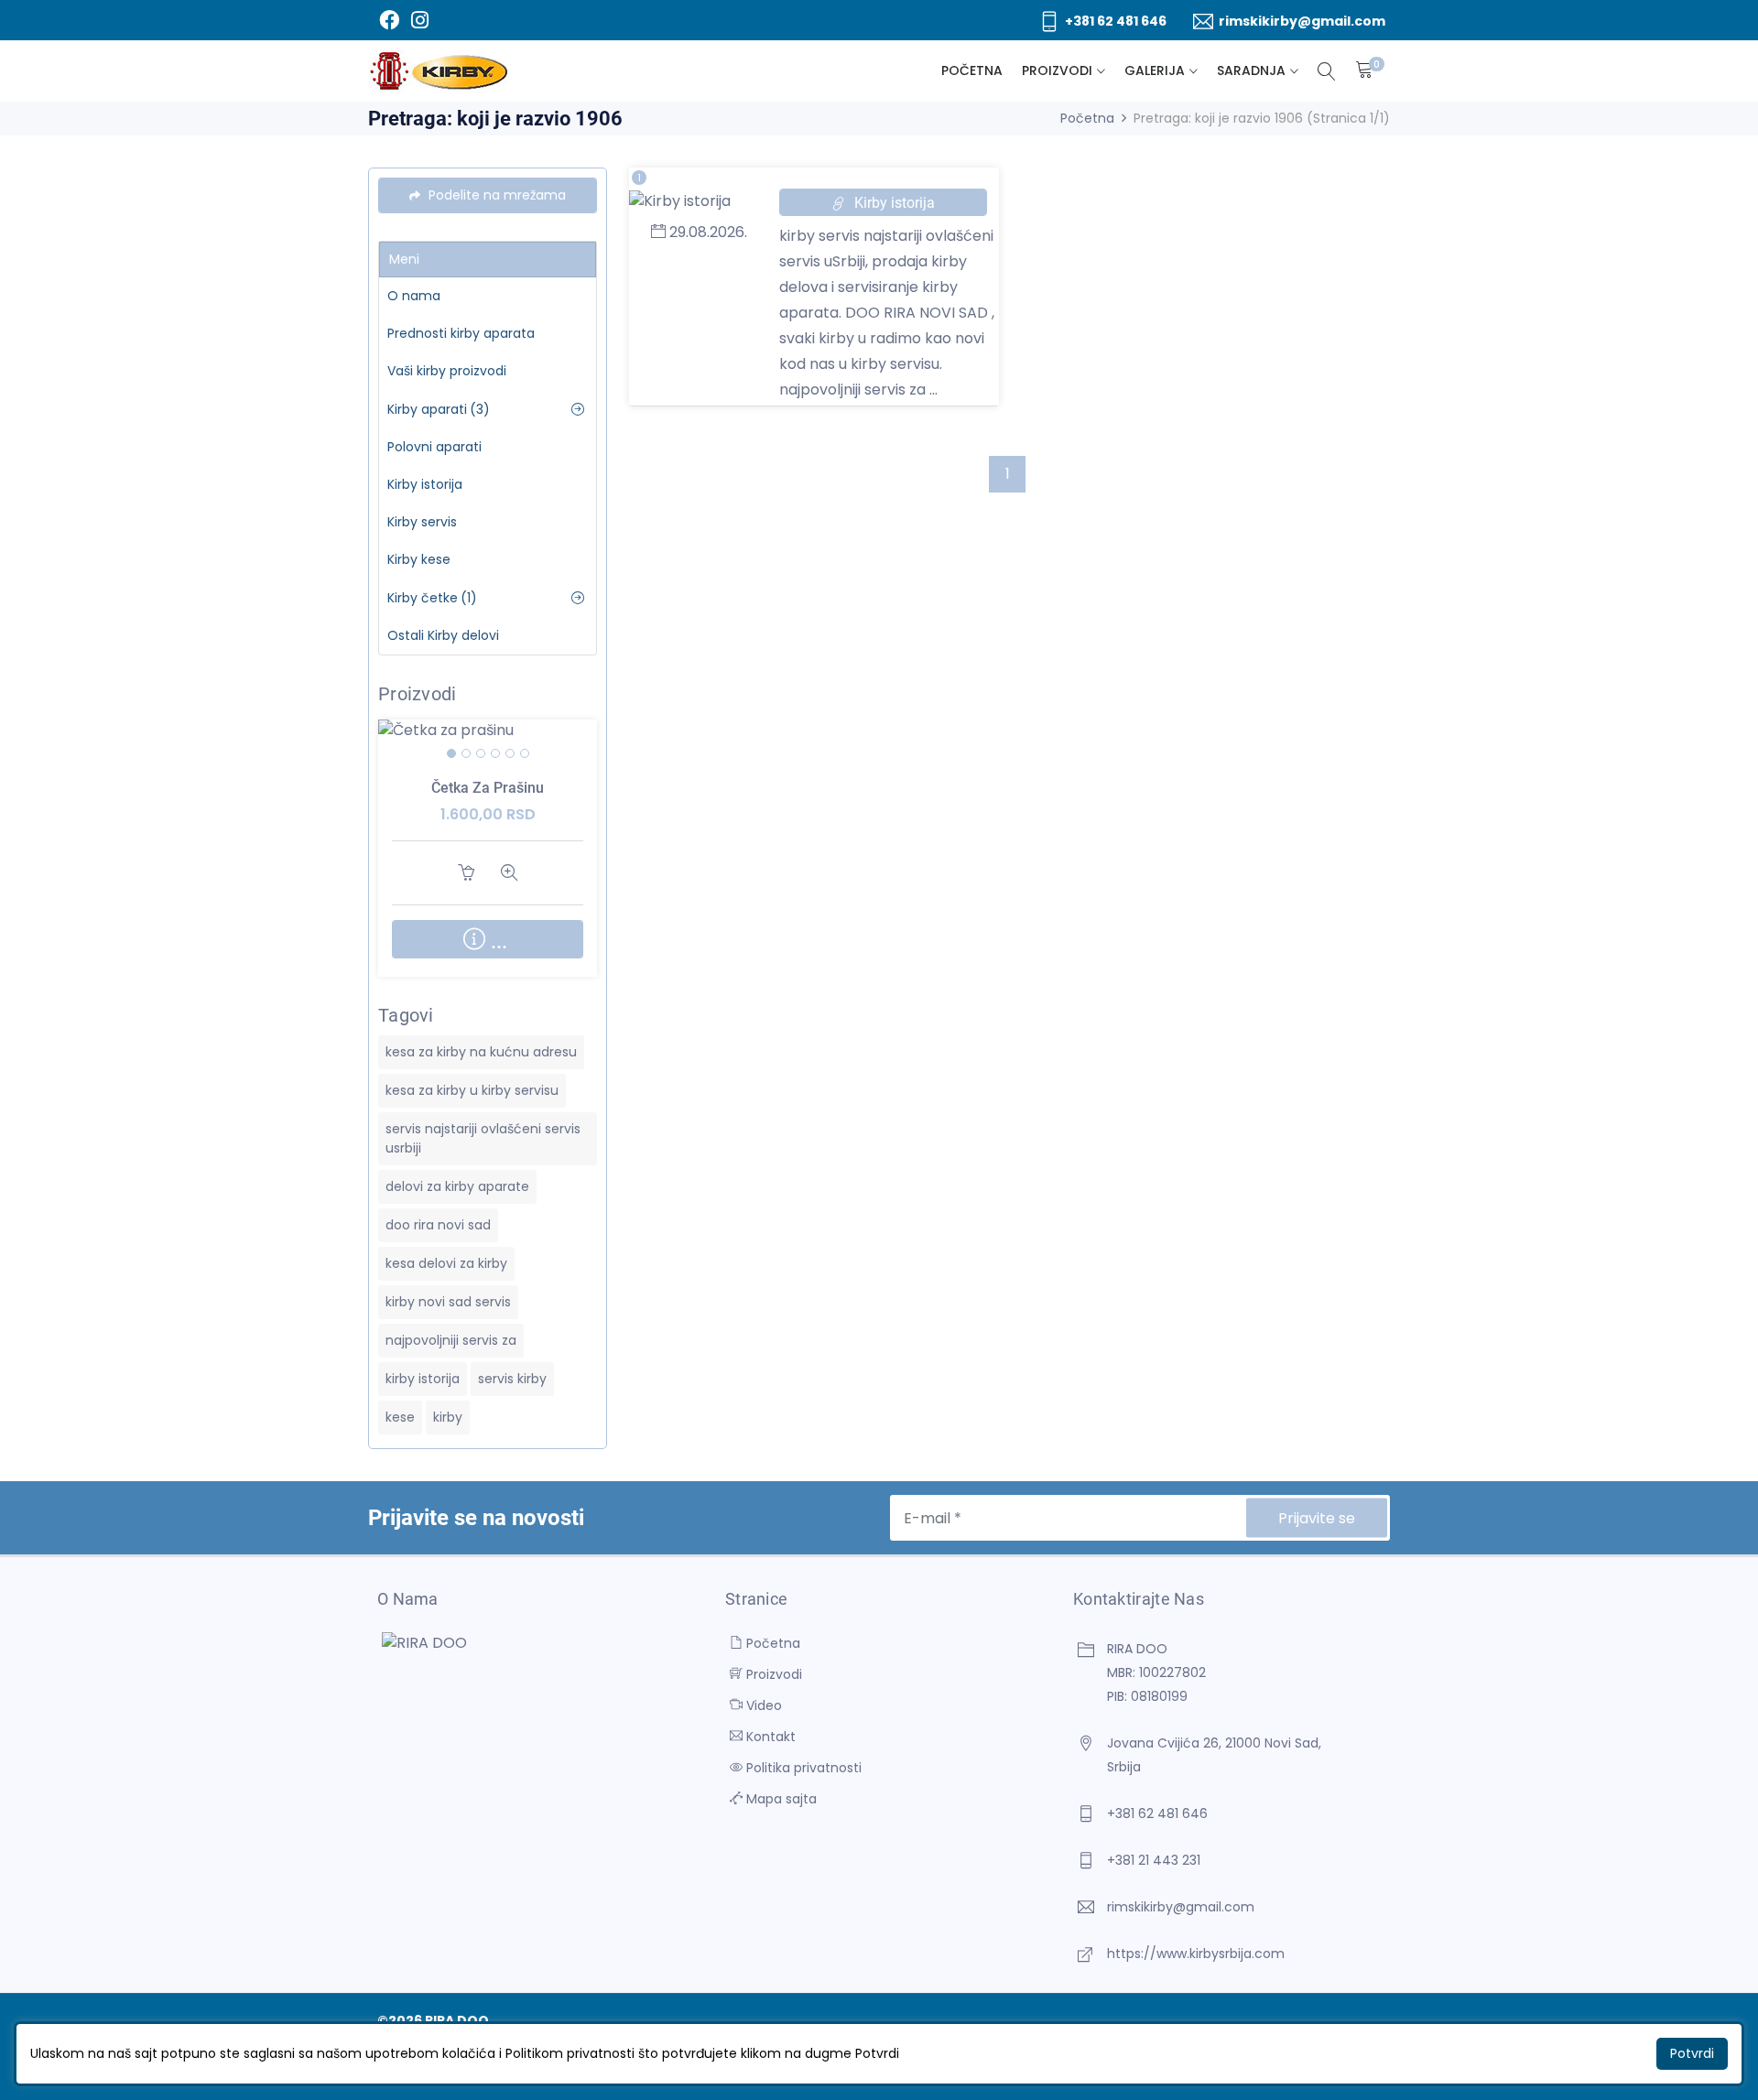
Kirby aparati (439, 409)
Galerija (1155, 70)
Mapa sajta (780, 1799)
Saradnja (1251, 70)
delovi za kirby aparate (457, 1186)
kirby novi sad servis (448, 1302)
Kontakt (769, 1737)
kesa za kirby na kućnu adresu (481, 1052)
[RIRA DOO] (439, 71)
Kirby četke (432, 598)
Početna (972, 70)
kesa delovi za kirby (446, 1263)
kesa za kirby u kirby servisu (472, 1090)
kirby (448, 1417)
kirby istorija (423, 1379)
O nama (414, 296)
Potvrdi (1692, 2053)
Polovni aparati (434, 447)
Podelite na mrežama (495, 195)
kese (400, 1417)
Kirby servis (422, 522)
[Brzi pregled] (510, 757)
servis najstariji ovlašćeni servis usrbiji (483, 1138)
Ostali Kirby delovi (443, 635)
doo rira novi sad (438, 1225)
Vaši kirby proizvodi (447, 371)
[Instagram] (419, 20)
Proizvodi (1057, 70)
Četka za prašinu (488, 788)
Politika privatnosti (802, 1768)
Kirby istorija (425, 484)
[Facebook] (389, 20)
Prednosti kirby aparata (461, 333)
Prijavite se (1317, 1518)
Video (762, 1705)
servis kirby (512, 1379)
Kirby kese (419, 559)
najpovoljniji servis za (451, 1340)
